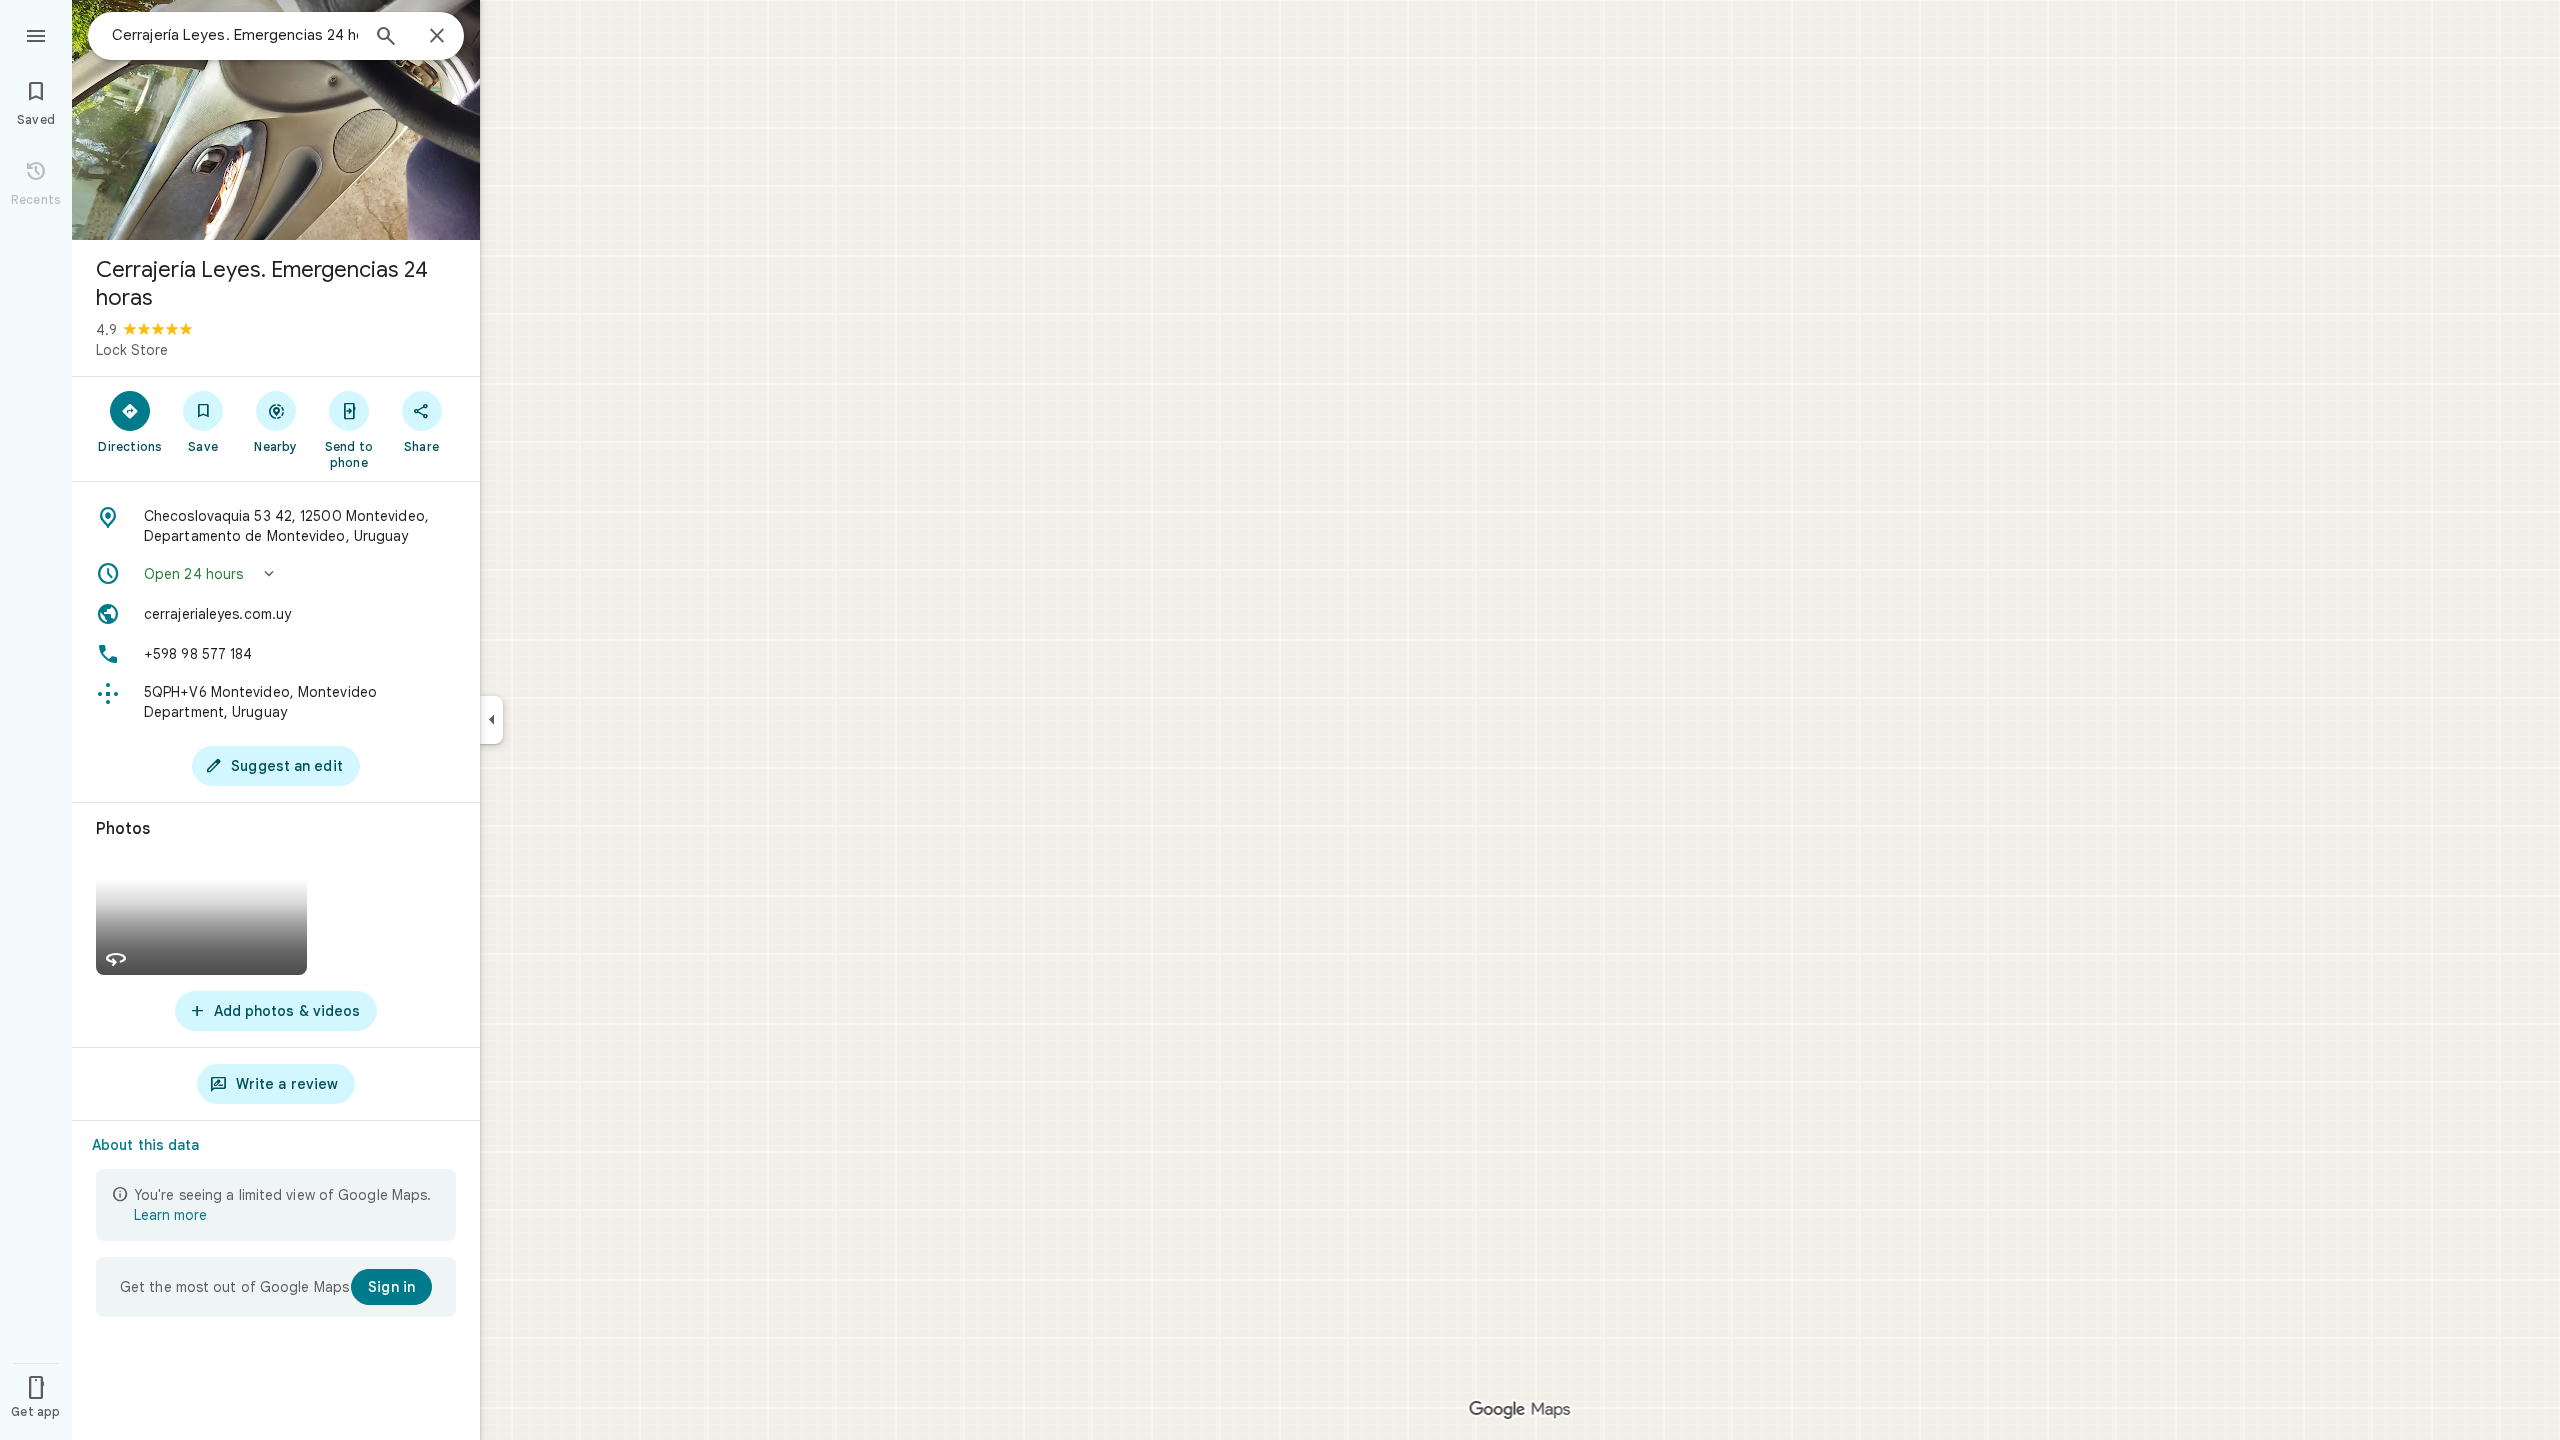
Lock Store (132, 350)
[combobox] (235, 35)
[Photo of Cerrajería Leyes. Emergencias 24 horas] (276, 120)
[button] (276, 574)
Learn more (170, 1215)
